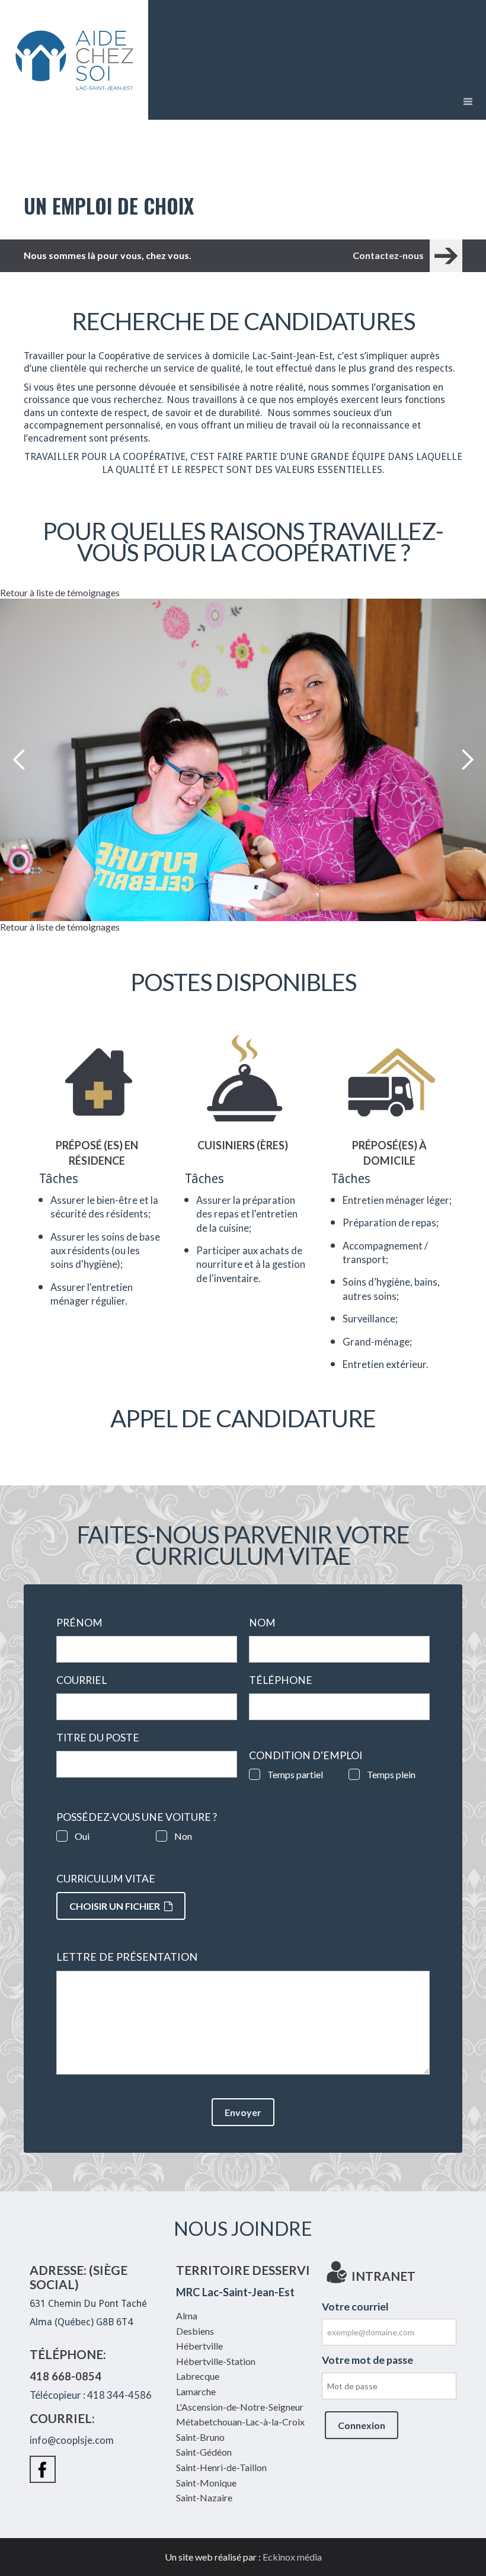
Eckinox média (292, 2557)
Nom (266, 1623)
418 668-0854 (65, 2376)
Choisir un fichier (115, 1906)
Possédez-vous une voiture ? (137, 1817)
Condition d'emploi (306, 1756)
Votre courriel (355, 2307)
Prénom (83, 1623)
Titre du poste (101, 1738)
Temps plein (391, 1774)
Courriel (85, 1680)
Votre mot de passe (367, 2360)
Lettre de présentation (127, 1957)
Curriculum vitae (106, 1879)
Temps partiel (295, 1774)
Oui (82, 1836)
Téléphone (284, 1680)
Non (183, 1836)
